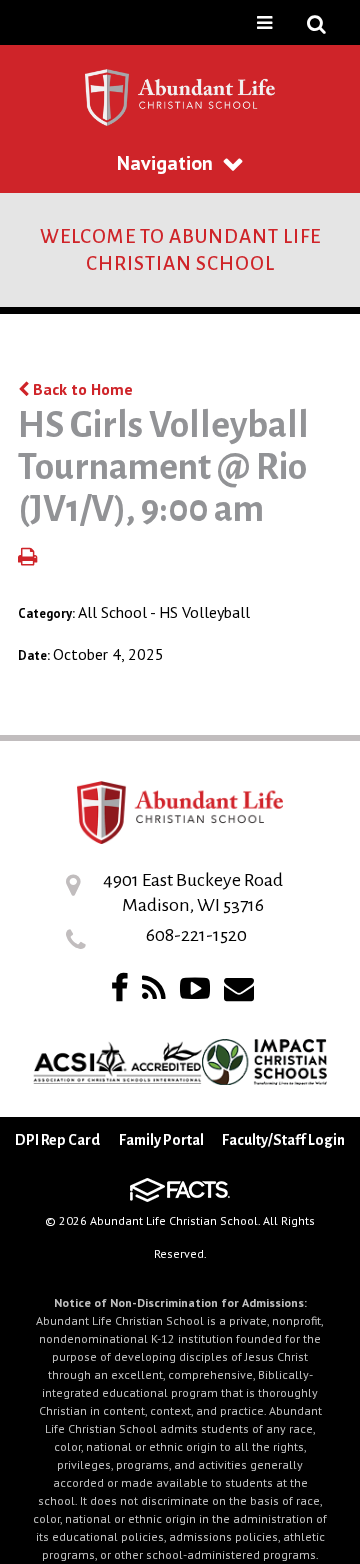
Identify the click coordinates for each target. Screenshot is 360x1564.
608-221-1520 (196, 935)
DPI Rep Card (57, 1140)
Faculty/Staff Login (283, 1140)
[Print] (27, 558)
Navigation (165, 163)
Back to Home (81, 389)
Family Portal (161, 1140)
